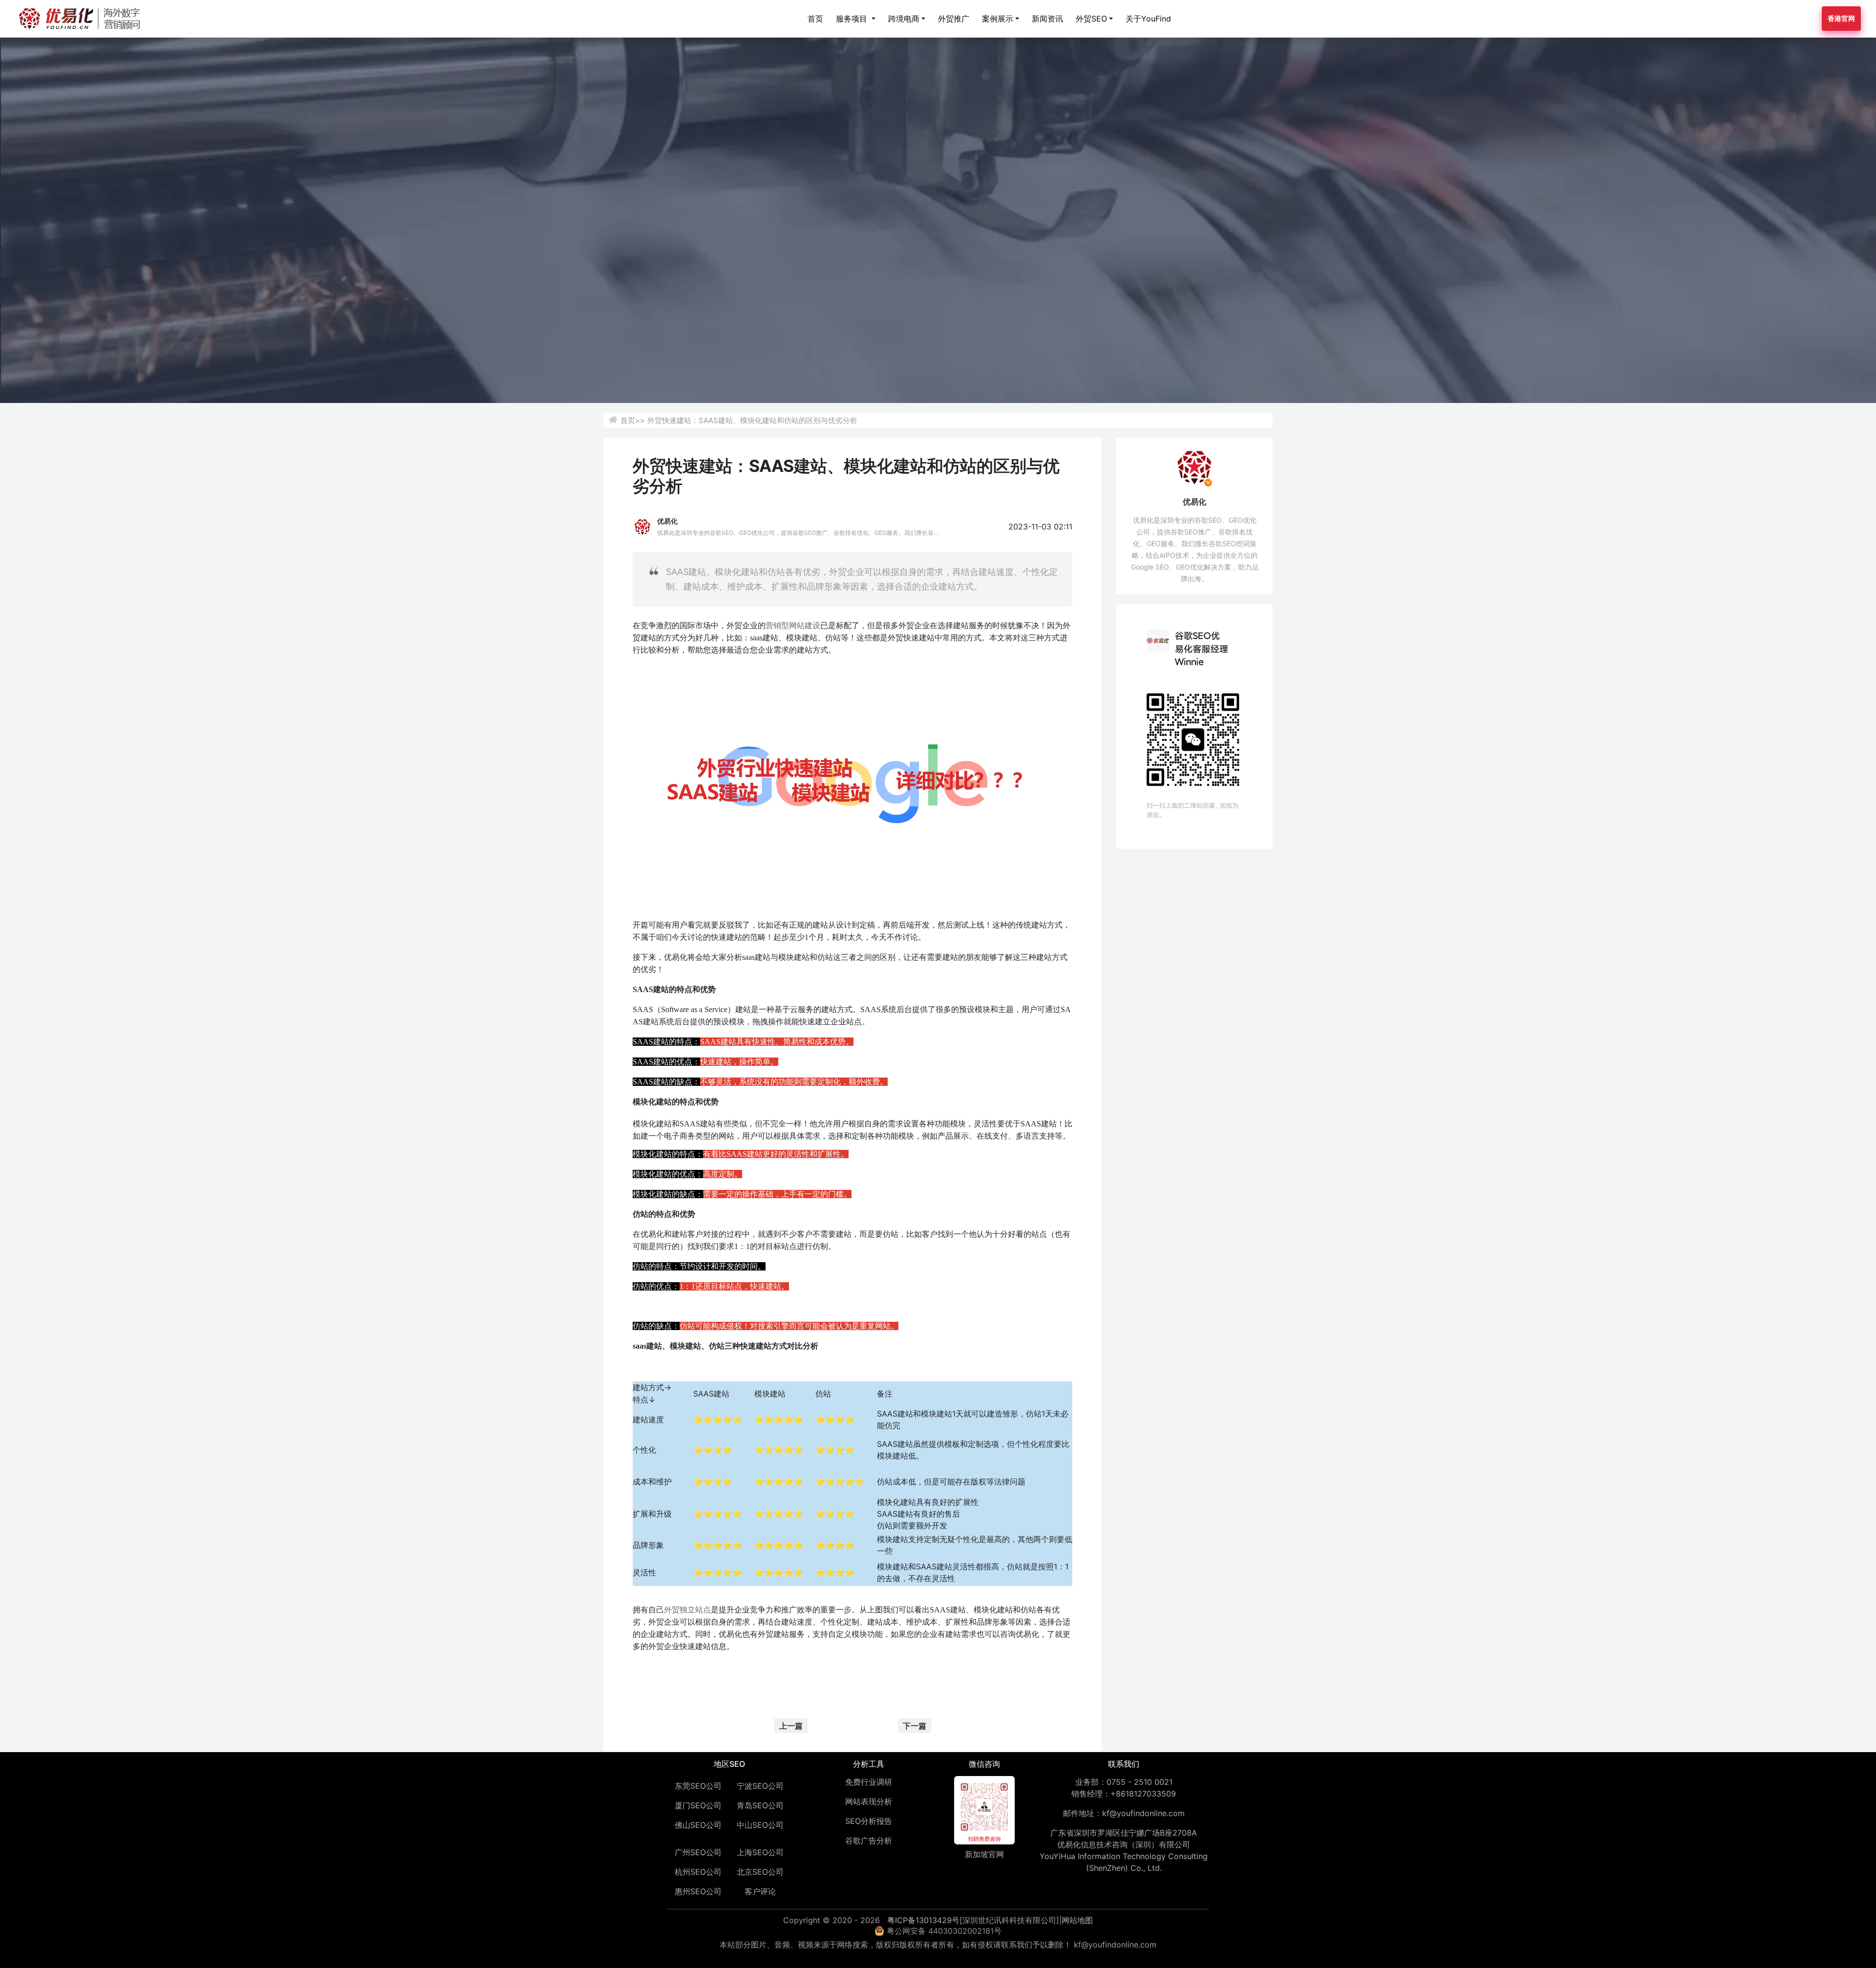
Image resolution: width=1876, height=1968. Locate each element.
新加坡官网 (984, 1854)
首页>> (633, 420)
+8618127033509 (1143, 1794)
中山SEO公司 (760, 1825)
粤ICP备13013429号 (923, 1920)
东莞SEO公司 (698, 1786)
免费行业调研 (869, 1782)
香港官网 (1841, 18)
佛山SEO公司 (698, 1825)
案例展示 (998, 19)
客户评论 (760, 1891)
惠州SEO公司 (698, 1891)
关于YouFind (1148, 19)
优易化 (667, 521)
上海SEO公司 (760, 1852)
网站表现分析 (869, 1801)
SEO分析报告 (869, 1821)
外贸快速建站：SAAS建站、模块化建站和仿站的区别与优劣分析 (752, 420)
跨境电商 (904, 19)
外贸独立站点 (687, 1610)
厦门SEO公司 (698, 1805)
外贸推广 (954, 19)
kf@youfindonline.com (1143, 1813)
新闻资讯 (1047, 19)
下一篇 (915, 1726)
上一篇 (791, 1726)
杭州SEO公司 (698, 1872)
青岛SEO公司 (760, 1805)
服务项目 (853, 19)
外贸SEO (1091, 19)
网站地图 (1077, 1920)
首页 (815, 19)
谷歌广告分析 (869, 1841)
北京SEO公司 (760, 1872)
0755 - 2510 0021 (1140, 1782)
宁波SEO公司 (760, 1786)
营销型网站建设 (793, 625)
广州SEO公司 (698, 1852)
